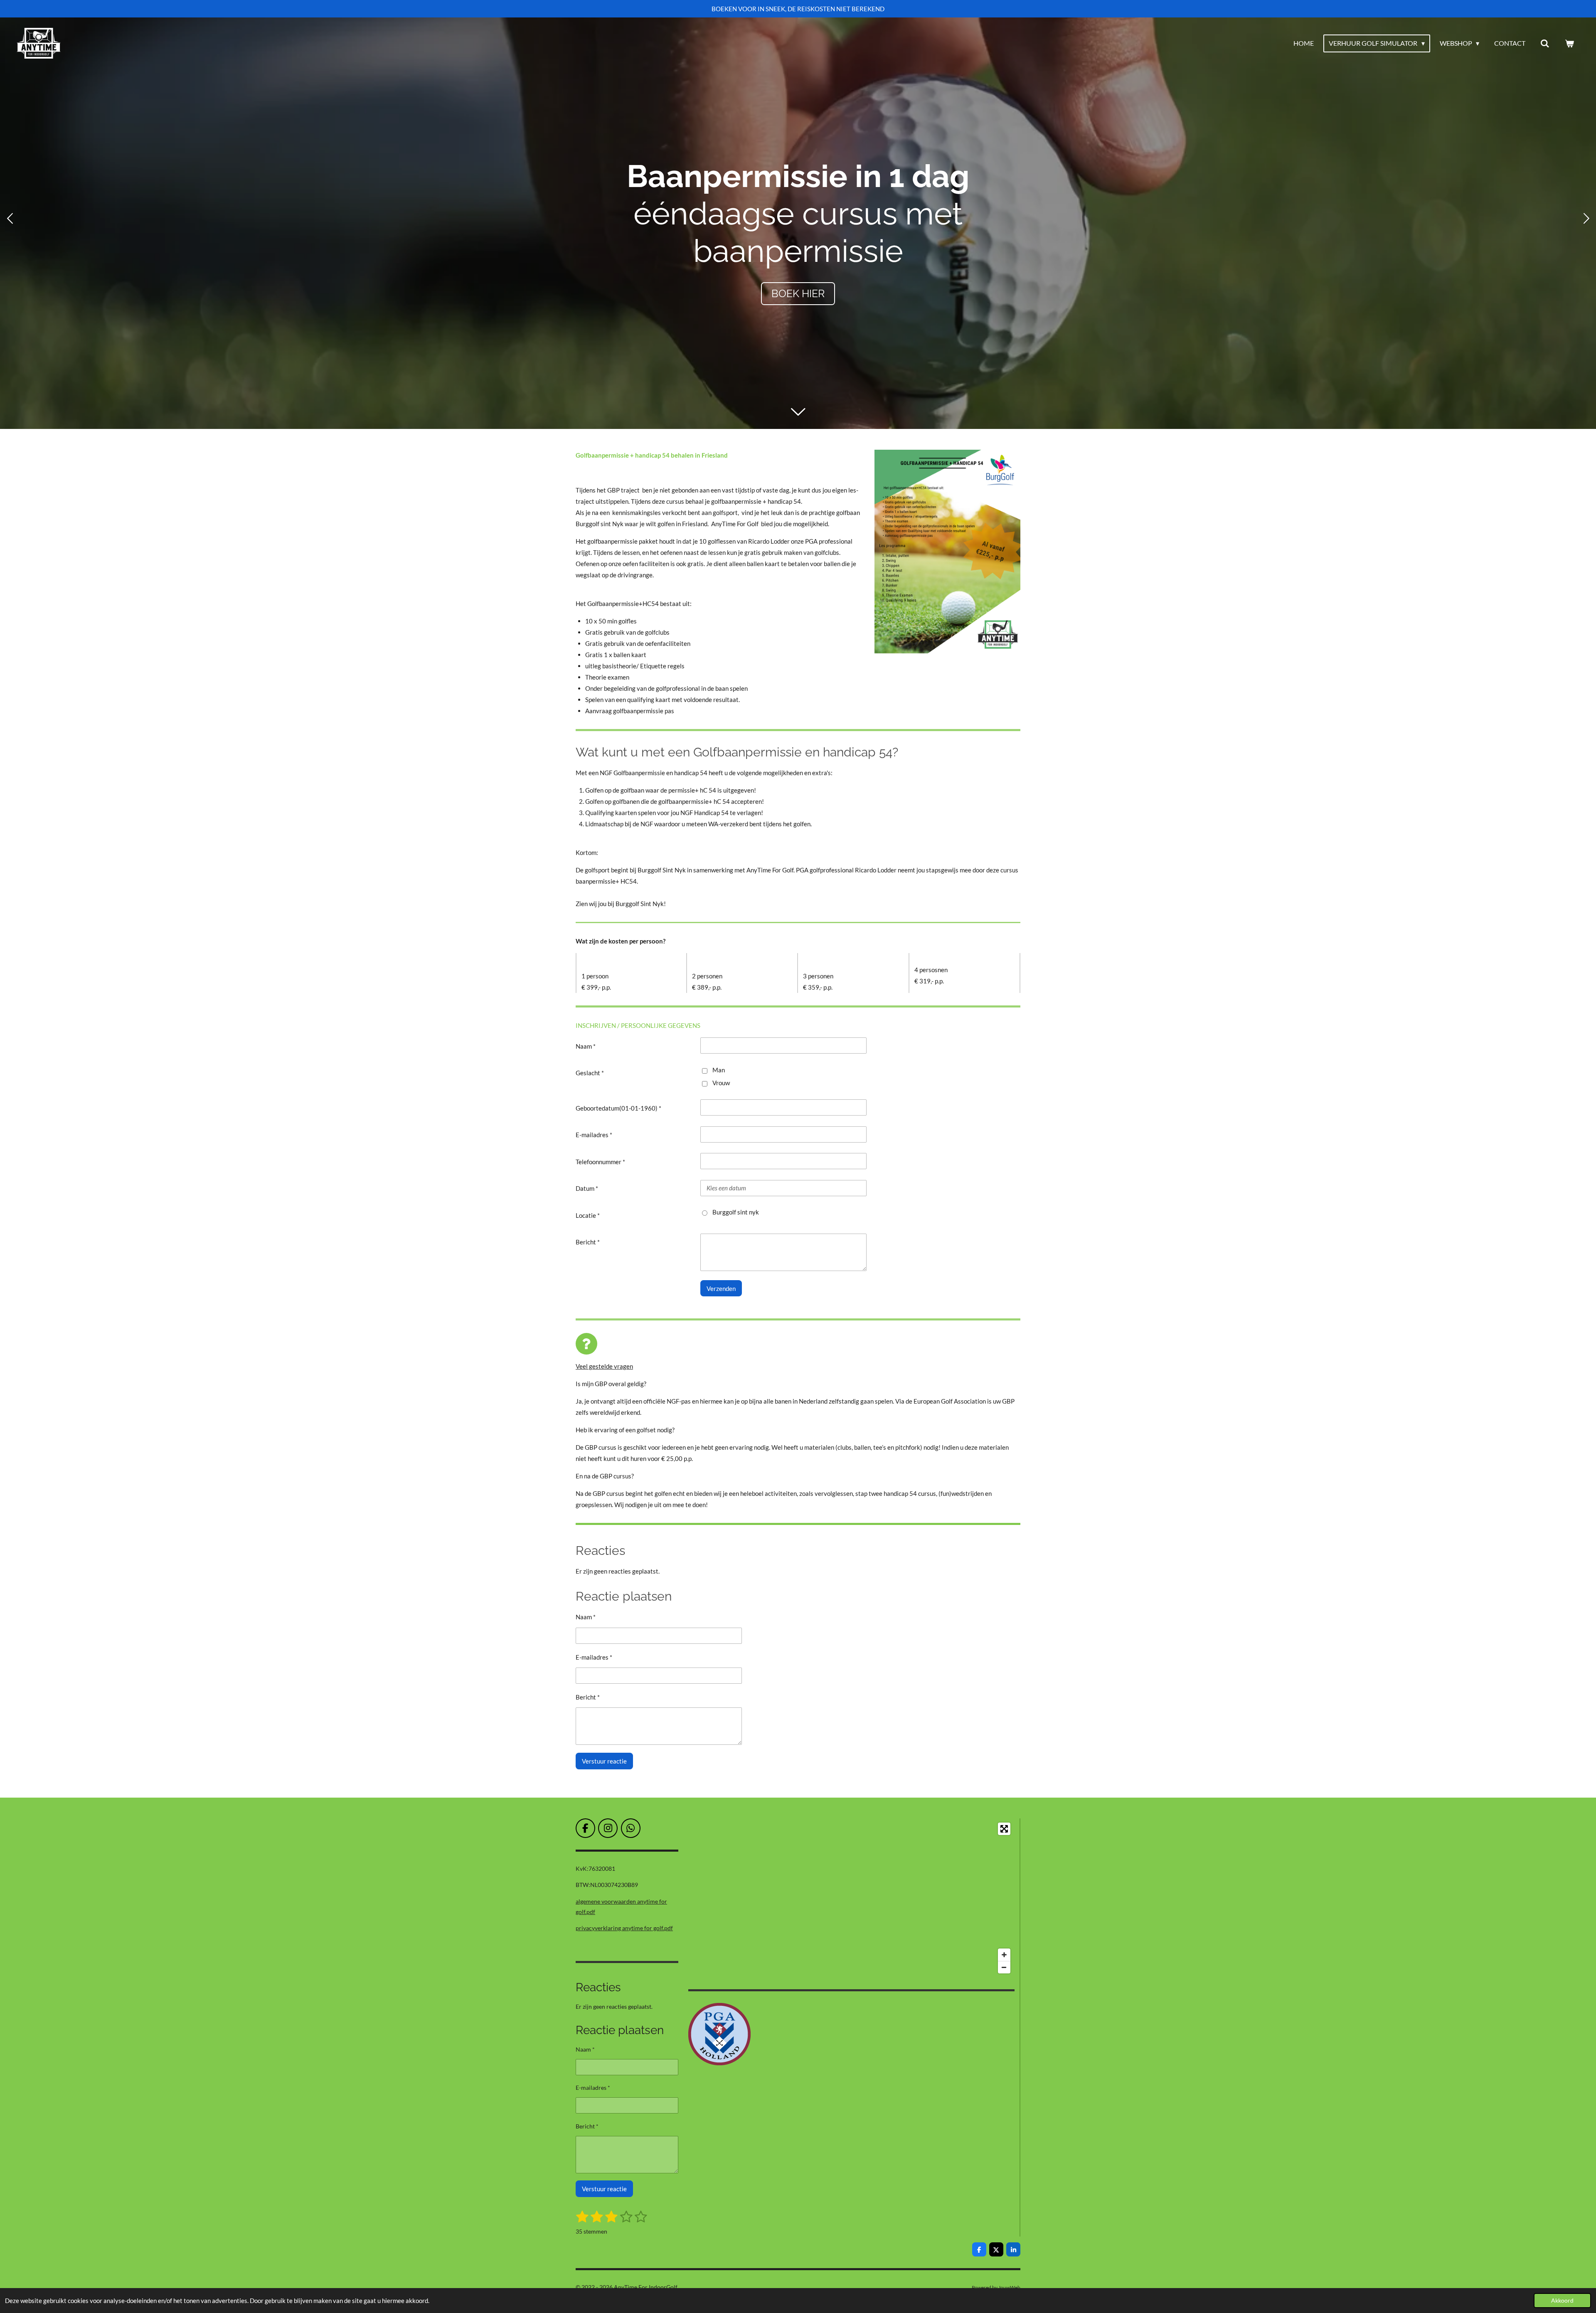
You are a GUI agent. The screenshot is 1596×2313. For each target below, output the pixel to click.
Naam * (586, 1046)
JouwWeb (1009, 2287)
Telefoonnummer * (600, 1162)
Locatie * (588, 1215)
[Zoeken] (1545, 43)
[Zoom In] (1004, 1955)
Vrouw (721, 1083)
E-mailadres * (594, 1135)
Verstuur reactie (604, 1761)
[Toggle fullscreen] (1004, 1829)
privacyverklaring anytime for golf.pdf (624, 1928)
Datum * (587, 1188)
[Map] (851, 1898)
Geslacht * (590, 1073)
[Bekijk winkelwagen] (1569, 43)
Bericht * (588, 1242)
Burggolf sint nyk (736, 1212)
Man (719, 1070)
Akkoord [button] (1562, 2301)
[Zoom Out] (1004, 1967)
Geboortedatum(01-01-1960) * (618, 1108)
